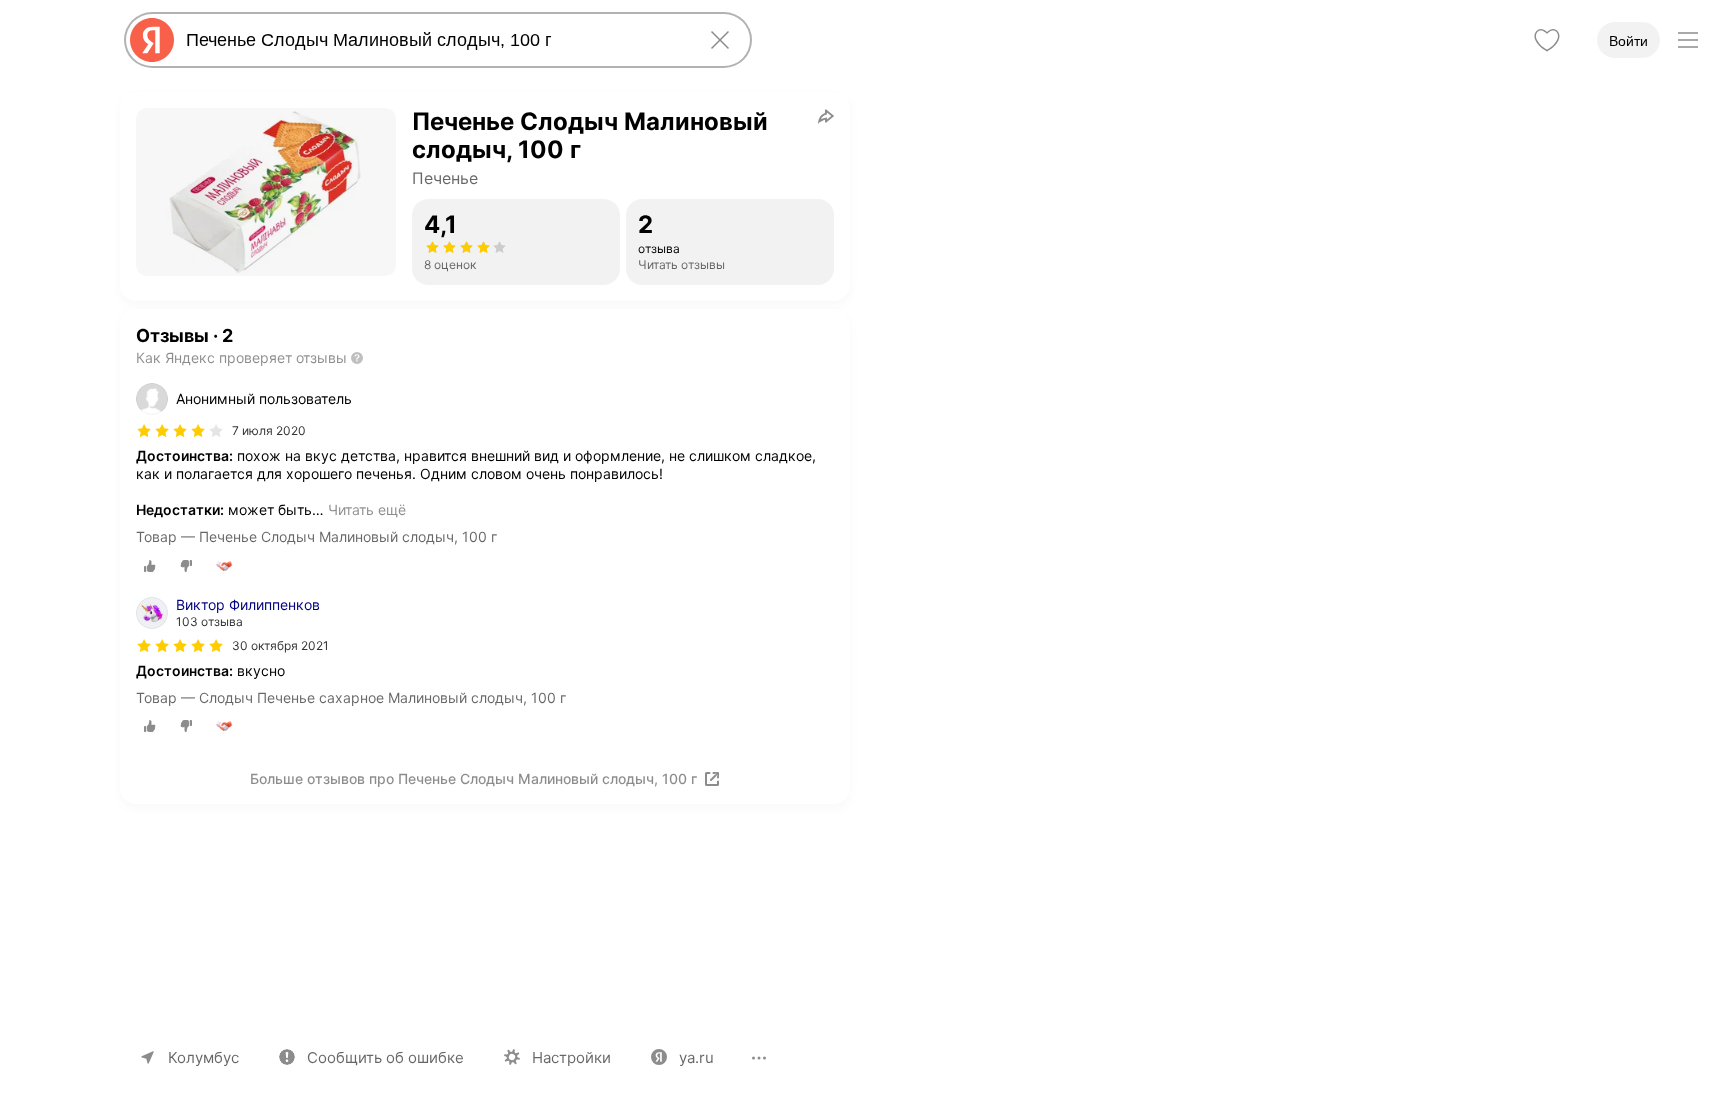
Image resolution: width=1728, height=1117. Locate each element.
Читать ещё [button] (367, 509)
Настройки (571, 1057)
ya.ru (696, 1057)
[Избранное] (1547, 40)
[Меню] (1688, 40)
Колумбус (203, 1057)
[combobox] (434, 40)
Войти (1628, 41)
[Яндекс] (152, 40)
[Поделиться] (826, 116)
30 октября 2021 (280, 645)
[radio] (150, 566)
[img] (180, 431)
